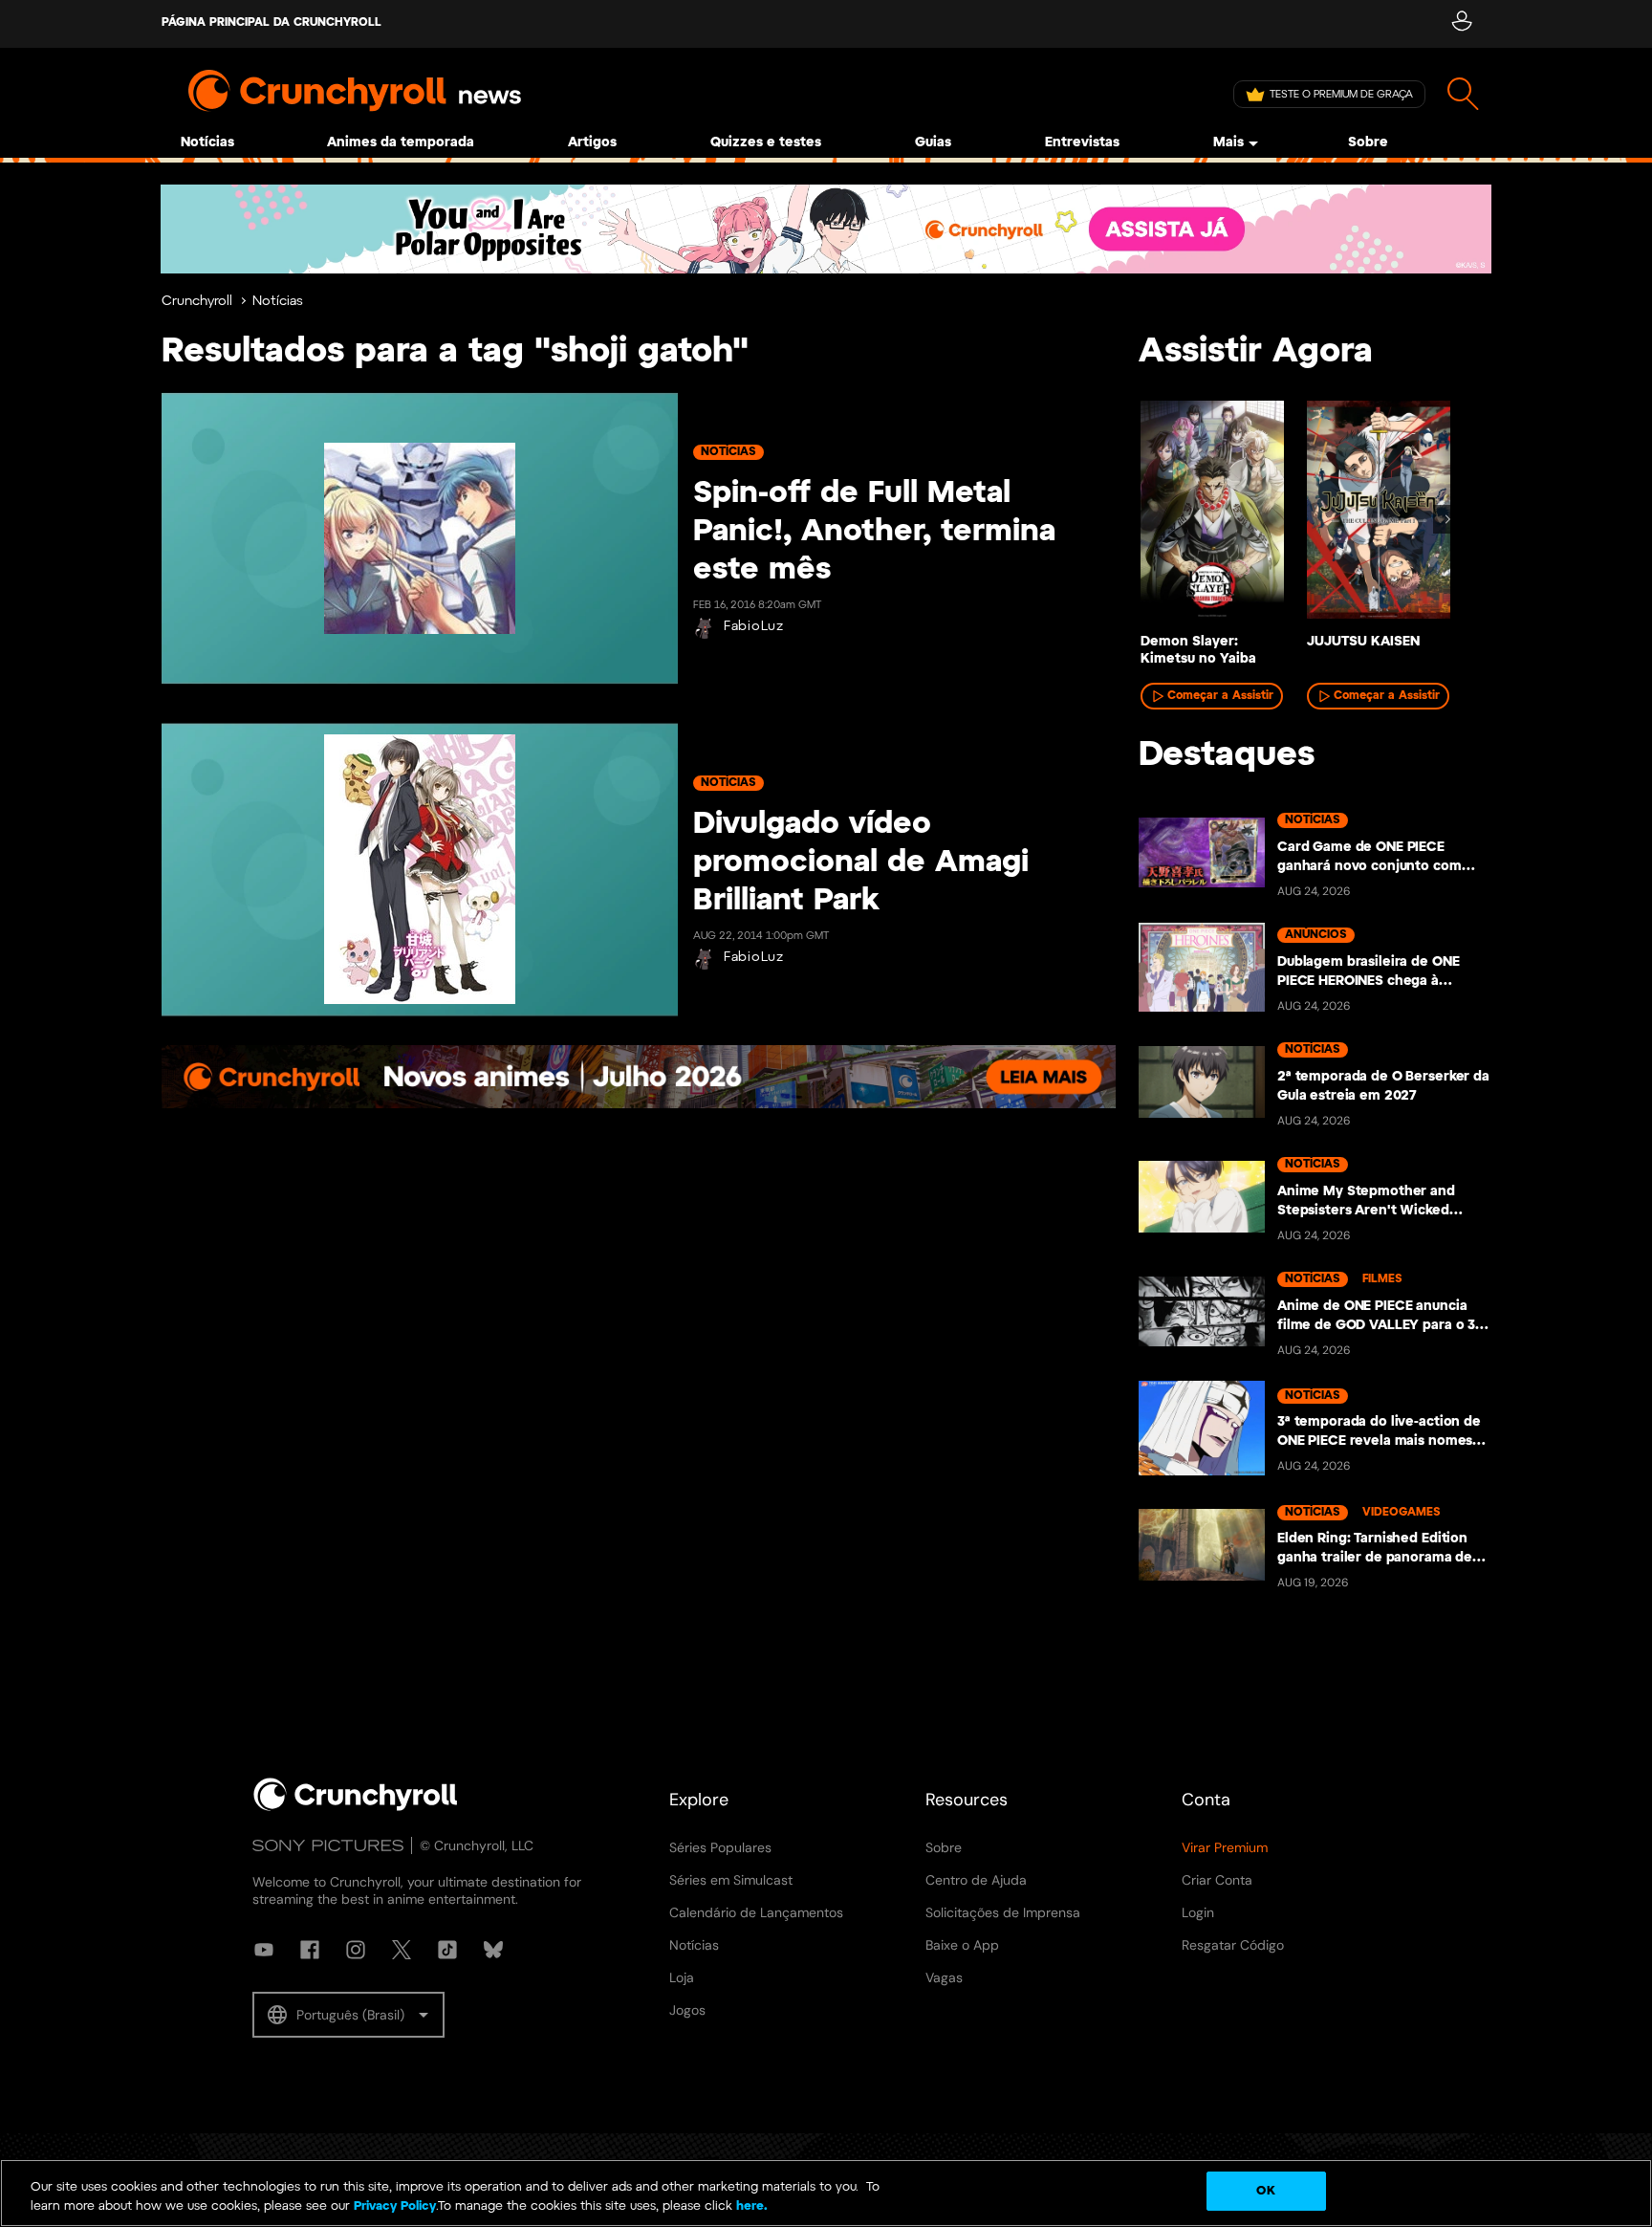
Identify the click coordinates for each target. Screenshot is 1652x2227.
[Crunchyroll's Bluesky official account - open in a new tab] (493, 1950)
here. (750, 2206)
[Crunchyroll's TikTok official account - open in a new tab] (447, 1950)
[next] (1447, 519)
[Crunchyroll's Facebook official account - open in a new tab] (310, 1950)
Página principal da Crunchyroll (272, 22)
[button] (348, 2015)
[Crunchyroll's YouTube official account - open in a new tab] (264, 1950)
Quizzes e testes (766, 143)
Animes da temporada (401, 143)
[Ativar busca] (1463, 94)
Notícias (207, 143)
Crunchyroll (197, 302)
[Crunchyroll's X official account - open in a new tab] (402, 1950)
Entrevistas (1082, 143)
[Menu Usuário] (1461, 24)
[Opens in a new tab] (826, 229)
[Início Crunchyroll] (356, 1807)
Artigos (592, 143)
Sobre (1368, 143)
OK (1265, 2191)
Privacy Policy (395, 2206)
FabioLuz (754, 627)
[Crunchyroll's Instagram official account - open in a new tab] (356, 1950)
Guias (933, 143)
